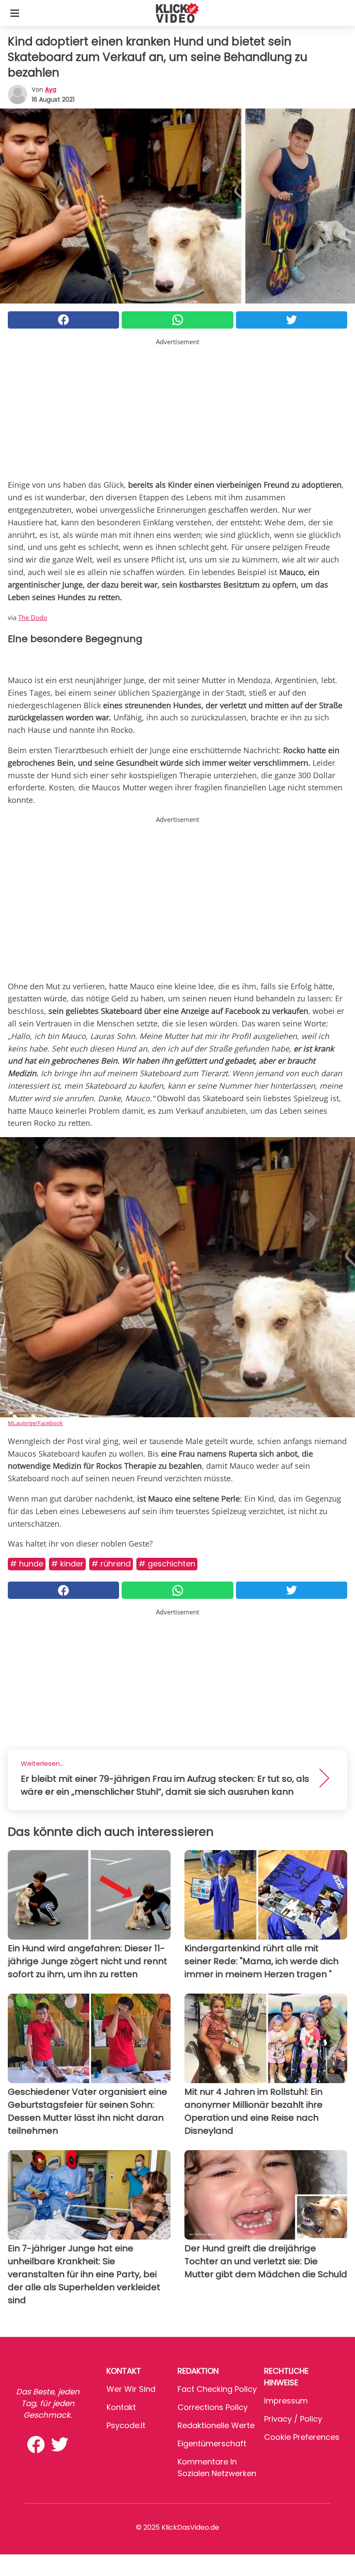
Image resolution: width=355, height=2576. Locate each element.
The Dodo (33, 617)
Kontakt (121, 2407)
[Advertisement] (177, 407)
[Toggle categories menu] (15, 13)
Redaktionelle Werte (216, 2425)
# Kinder (67, 1564)
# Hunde (27, 1564)
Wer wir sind (131, 2389)
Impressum (286, 2401)
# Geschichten (167, 1564)
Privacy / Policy (293, 2419)
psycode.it (126, 2425)
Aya (51, 89)
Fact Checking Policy (217, 2389)
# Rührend (111, 1564)
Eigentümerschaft (212, 2443)
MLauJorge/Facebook (35, 1423)
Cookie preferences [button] (302, 2437)
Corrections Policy (213, 2407)
